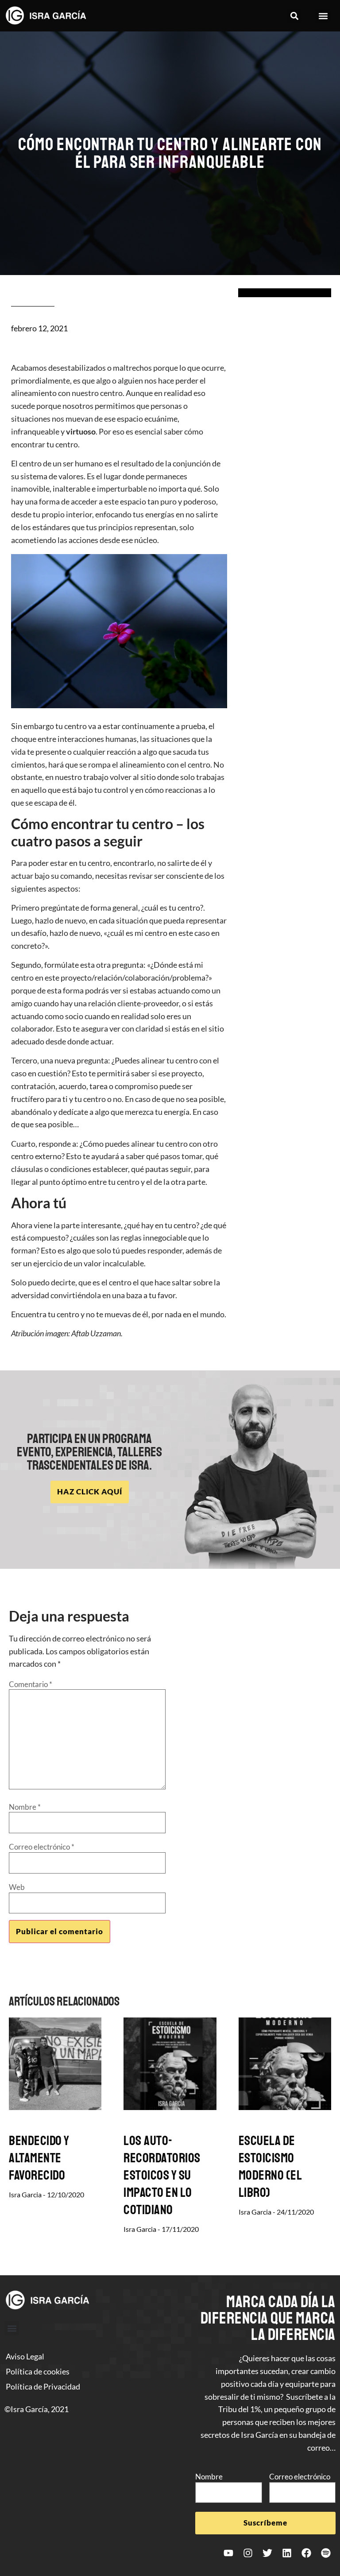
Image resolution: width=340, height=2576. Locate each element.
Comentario (31, 1684)
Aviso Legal (25, 2356)
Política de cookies (38, 2371)
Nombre (25, 1807)
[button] (294, 16)
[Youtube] (228, 2553)
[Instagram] (248, 2553)
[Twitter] (267, 2553)
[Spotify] (326, 2553)
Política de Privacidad (43, 2386)
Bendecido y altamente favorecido (39, 2158)
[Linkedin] (287, 2553)
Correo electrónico (42, 1847)
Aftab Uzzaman (96, 1333)
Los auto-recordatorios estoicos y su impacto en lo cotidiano (162, 2175)
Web (17, 1887)
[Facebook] (306, 2553)
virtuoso (80, 431)
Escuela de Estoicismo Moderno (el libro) (270, 2167)
